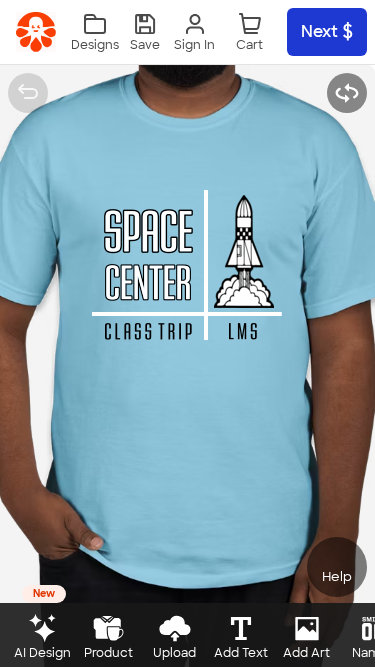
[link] (36, 32)
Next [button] (319, 31)
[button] (145, 32)
